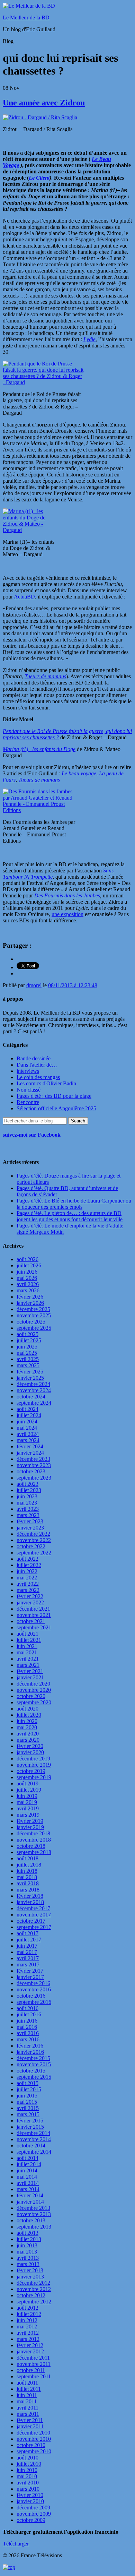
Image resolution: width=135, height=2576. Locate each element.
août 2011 (27, 2383)
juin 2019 (27, 1796)
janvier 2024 (30, 1453)
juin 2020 (27, 1721)
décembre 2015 (33, 2058)
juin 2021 (27, 1646)
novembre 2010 (34, 2439)
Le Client (39, 178)
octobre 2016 (31, 1996)
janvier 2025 (30, 1378)
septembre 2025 (34, 1328)
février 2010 (30, 2495)
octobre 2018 (31, 1846)
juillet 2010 (29, 2464)
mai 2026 (27, 1278)
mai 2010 (27, 2476)
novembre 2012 (34, 2289)
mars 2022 (28, 1590)
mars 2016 (28, 2039)
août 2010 (28, 2458)
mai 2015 (27, 2102)
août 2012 (28, 2308)
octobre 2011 (31, 2370)
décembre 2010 (33, 2433)
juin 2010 (27, 2470)
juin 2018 (27, 1871)
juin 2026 (27, 1272)
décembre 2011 (33, 2358)
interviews (28, 1071)
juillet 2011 (29, 2389)
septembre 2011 (34, 2376)
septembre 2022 (34, 1553)
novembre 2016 (34, 1989)
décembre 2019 (33, 1759)
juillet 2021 (29, 1640)
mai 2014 (27, 2177)
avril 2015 (28, 2108)
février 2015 (30, 2121)
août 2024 (28, 1409)
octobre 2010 (31, 2445)
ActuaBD (24, 597)
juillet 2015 (29, 2089)
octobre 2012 (31, 2295)
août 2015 (28, 2083)
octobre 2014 (31, 2146)
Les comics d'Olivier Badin (46, 1083)
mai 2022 (27, 1578)
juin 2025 (27, 1347)
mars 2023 (28, 1515)
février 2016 (30, 2046)
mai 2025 (27, 1353)
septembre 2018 (34, 1852)
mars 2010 (28, 2489)
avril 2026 (28, 1284)
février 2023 (30, 1521)
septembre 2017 (34, 1927)
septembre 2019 (34, 1777)
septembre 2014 (34, 2152)
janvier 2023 (30, 1528)
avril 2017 (28, 1958)
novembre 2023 (34, 1465)
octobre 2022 (31, 1546)
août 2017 (28, 1933)
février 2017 (30, 1971)
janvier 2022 (30, 1603)
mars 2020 (28, 1740)
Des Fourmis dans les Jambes (66, 895)
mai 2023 (27, 1503)
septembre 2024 (34, 1403)
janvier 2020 (30, 1752)
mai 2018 (27, 1877)
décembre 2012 (33, 2283)
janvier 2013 (30, 2277)
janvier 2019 (30, 1827)
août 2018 (28, 1858)
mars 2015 (28, 2114)
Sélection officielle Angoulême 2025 (56, 1108)
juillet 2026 (29, 1265)
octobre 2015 (31, 2071)
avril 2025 (28, 1359)
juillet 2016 (29, 2014)
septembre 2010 (34, 2451)
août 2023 (28, 1484)
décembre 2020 (33, 1684)
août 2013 (28, 2233)
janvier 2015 (30, 2127)
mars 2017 (28, 1965)
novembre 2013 (34, 2214)
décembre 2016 (33, 1983)
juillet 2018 (29, 1865)
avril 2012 (28, 2333)
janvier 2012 (30, 2351)
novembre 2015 (34, 2064)
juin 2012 (27, 2320)
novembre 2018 (34, 1840)
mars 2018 (28, 1890)
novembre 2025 (34, 1315)
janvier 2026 (30, 1303)
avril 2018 (28, 1883)
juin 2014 (27, 2170)
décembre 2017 (33, 1908)
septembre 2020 (34, 1702)
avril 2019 (28, 1808)
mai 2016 (27, 2027)
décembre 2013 (33, 2208)
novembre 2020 (34, 1690)
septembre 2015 (34, 2077)
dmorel (34, 985)
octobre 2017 (31, 1921)
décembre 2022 (33, 1534)
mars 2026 (28, 1290)
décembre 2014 (33, 2133)
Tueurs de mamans (39, 780)
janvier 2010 (30, 2501)
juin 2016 (27, 2021)
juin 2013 (27, 2245)
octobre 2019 (31, 1771)
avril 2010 (28, 2483)
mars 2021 (28, 1665)
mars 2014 (28, 2189)
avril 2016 (28, 2033)
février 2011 (30, 2420)
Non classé (29, 1090)
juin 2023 (27, 1496)
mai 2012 (27, 2327)
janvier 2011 (30, 2426)
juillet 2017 (29, 1940)
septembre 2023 (34, 1478)
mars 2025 (28, 1365)
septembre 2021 (34, 1627)
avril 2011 (28, 2408)
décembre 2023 (33, 1459)
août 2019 (28, 1784)
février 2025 (30, 1372)
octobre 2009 (31, 2520)
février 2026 (30, 1297)
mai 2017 (27, 1952)
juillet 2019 (29, 1790)
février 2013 (30, 2270)
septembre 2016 (34, 2002)
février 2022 (30, 1596)
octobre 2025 (31, 1322)
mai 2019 (27, 1802)
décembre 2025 (33, 1309)
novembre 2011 (34, 2364)
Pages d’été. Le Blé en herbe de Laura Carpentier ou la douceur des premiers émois (74, 1204)
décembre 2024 (33, 1384)
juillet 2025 (29, 1340)
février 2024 (30, 1446)
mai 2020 (27, 1727)
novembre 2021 (34, 1615)
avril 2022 (28, 1584)
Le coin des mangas (38, 1077)
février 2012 (30, 2345)
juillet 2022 (29, 1565)
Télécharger (16, 2544)
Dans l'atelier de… (37, 1065)
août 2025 (28, 1334)
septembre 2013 (34, 2227)
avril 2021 (28, 1659)
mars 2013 (28, 2264)
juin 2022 (27, 1571)
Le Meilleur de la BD (26, 18)
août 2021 (28, 1634)
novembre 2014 (34, 2139)
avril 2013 (28, 2258)
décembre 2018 (33, 1833)
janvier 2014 (30, 2202)
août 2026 (28, 1259)
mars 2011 (28, 2414)
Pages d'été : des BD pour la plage (54, 1096)
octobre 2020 (31, 1696)
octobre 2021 (31, 1621)
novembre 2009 (34, 2514)
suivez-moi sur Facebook (32, 1135)
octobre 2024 (31, 1397)
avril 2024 (28, 1434)
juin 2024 (27, 1421)
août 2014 (28, 2158)
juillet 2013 (29, 2239)
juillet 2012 (29, 2314)
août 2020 (28, 1709)
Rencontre (28, 1102)
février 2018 (30, 1896)
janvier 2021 (30, 1677)
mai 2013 (27, 2252)
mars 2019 (28, 1815)
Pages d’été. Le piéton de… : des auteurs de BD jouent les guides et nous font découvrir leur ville (70, 1216)
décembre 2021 (33, 1609)
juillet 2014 (29, 2164)
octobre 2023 (31, 1471)
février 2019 (30, 1821)
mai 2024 (27, 1428)
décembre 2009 (33, 2508)
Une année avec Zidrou (44, 103)
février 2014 (30, 2195)
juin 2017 (27, 1946)
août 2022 (28, 1559)
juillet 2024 (29, 1415)
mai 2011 (27, 2401)
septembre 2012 (34, 2302)
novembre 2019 (34, 1765)
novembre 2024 (34, 1390)
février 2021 (30, 1671)
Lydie (89, 339)
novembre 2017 (34, 1915)
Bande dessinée (34, 1058)
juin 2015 (27, 2096)
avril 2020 (28, 1734)
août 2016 (28, 2008)
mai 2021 (27, 1652)
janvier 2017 (30, 1977)
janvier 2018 (30, 1902)
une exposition (67, 914)
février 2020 (30, 1746)
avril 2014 (28, 2183)
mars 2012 (28, 2339)
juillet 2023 (29, 1490)
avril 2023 (28, 1509)
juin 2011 (27, 2395)
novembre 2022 (34, 1540)
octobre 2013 (31, 2220)
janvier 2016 (30, 2052)
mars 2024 (28, 1440)
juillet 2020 (29, 1715)
